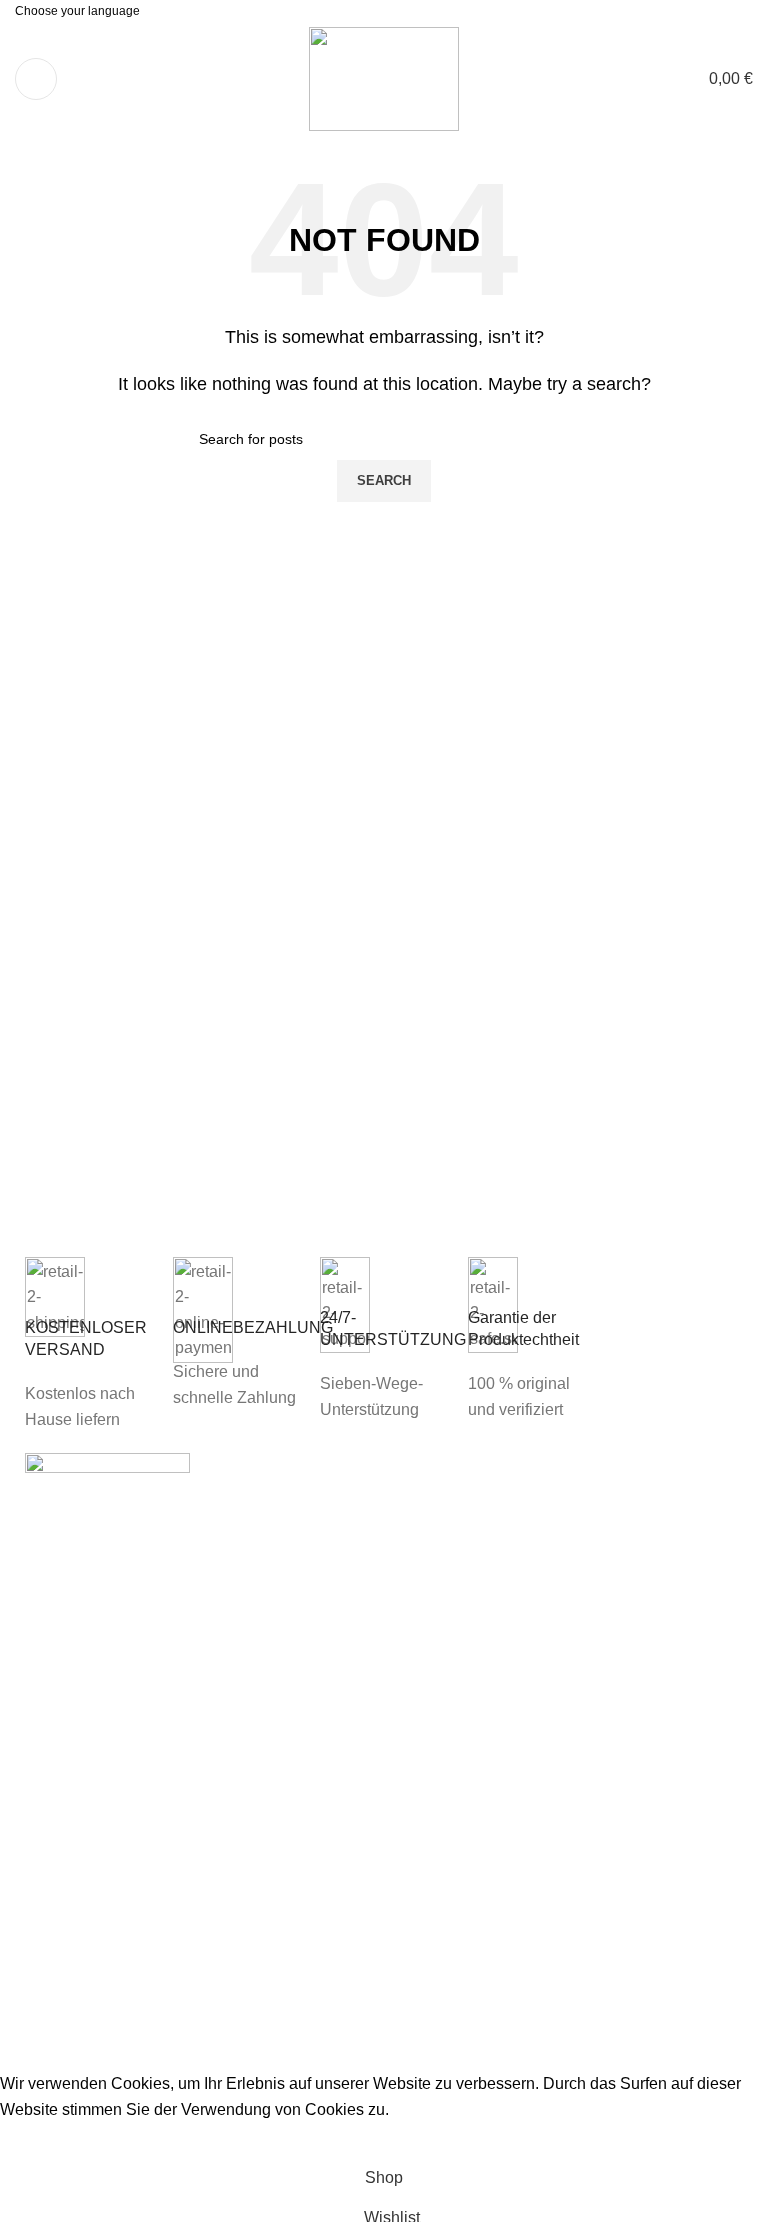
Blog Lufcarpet (630, 1567)
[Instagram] (658, 1625)
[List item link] (107, 1808)
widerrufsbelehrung (462, 1556)
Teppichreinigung (640, 1516)
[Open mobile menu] (36, 79)
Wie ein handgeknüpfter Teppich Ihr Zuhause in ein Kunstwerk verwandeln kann (299, 1558)
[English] (385, 9)
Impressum (433, 1510)
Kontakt (421, 1718)
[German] (409, 9)
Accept (39, 2140)
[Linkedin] (712, 1625)
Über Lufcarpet (446, 1672)
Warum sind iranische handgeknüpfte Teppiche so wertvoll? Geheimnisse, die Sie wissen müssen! (298, 1722)
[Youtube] (604, 1625)
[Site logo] (384, 77)
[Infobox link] (89, 1345)
